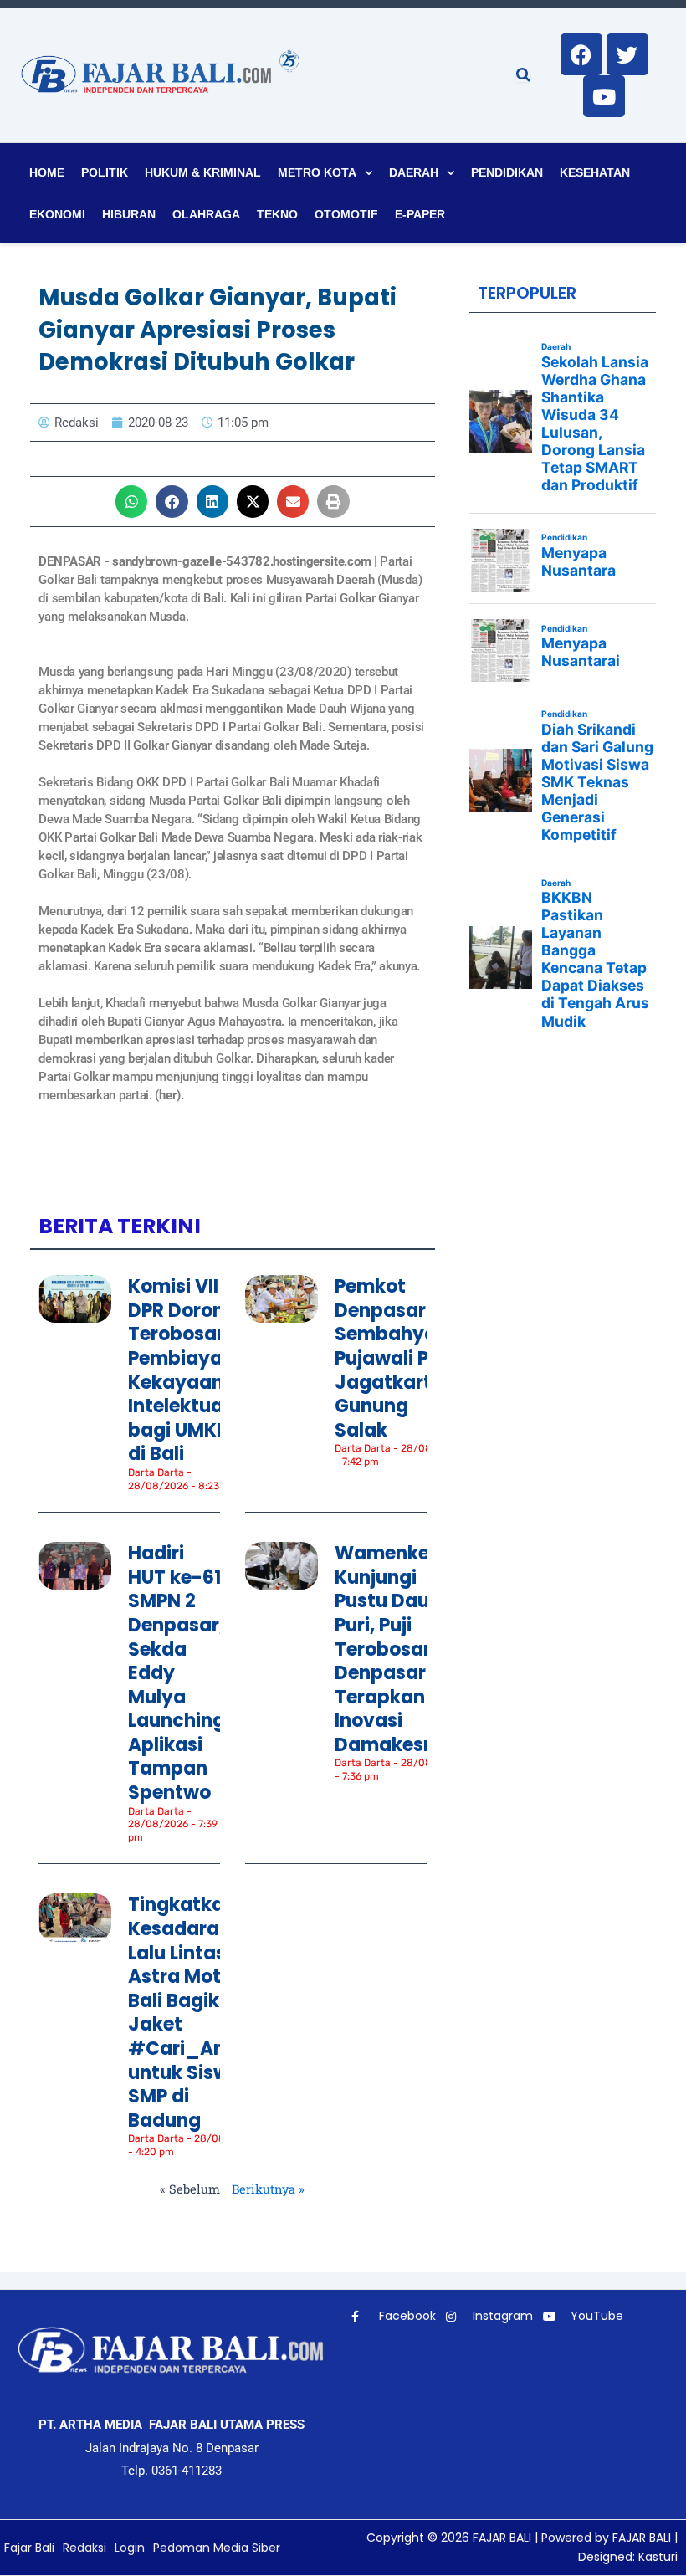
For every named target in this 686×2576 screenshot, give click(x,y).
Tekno (277, 214)
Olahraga (206, 214)
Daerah (414, 172)
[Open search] (523, 74)
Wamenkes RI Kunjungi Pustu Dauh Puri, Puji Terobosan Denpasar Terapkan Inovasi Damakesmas (399, 1649)
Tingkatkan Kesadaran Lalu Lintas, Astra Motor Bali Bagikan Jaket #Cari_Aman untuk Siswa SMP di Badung (192, 2012)
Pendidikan (507, 172)
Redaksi (84, 2548)
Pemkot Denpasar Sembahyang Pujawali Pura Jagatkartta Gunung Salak (398, 1358)
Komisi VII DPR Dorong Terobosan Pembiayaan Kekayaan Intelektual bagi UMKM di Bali (187, 1370)
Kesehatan (595, 172)
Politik (105, 172)
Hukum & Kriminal (203, 172)
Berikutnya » (268, 2189)
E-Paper (420, 214)
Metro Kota (317, 172)
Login (130, 2548)
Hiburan (129, 214)
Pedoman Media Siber (217, 2548)
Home (47, 172)
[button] (131, 501)
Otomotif (346, 214)
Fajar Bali (29, 2548)
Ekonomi (57, 214)
